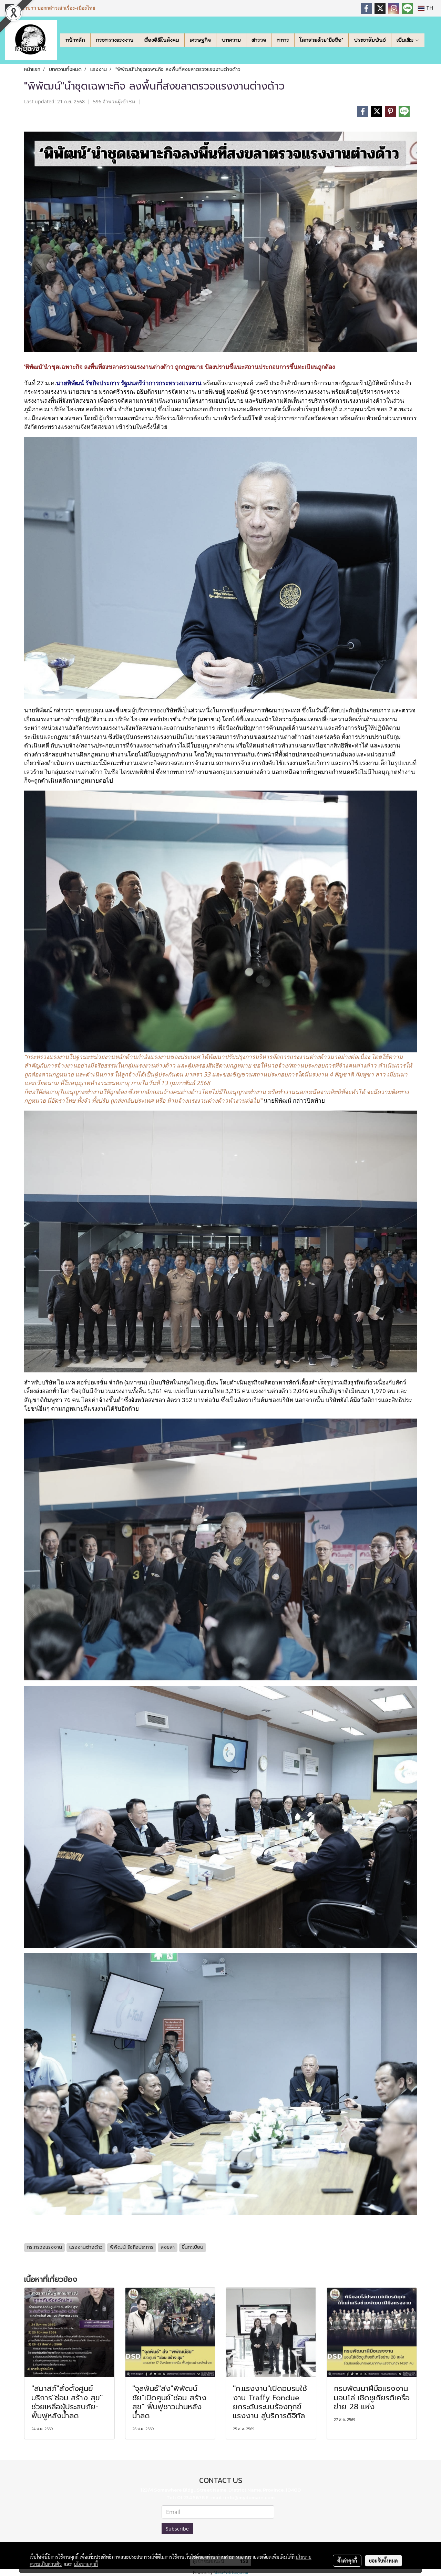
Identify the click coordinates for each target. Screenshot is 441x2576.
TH (429, 8)
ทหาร (283, 40)
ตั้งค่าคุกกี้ (347, 2560)
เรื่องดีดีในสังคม (162, 40)
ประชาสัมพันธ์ (370, 40)
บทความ (231, 40)
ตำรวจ (259, 40)
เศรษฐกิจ (200, 40)
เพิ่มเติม (406, 40)
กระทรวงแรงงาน (115, 40)
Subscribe (177, 2529)
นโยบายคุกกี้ (86, 2564)
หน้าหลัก (75, 40)
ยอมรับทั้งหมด (383, 2560)
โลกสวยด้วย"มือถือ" (321, 40)
